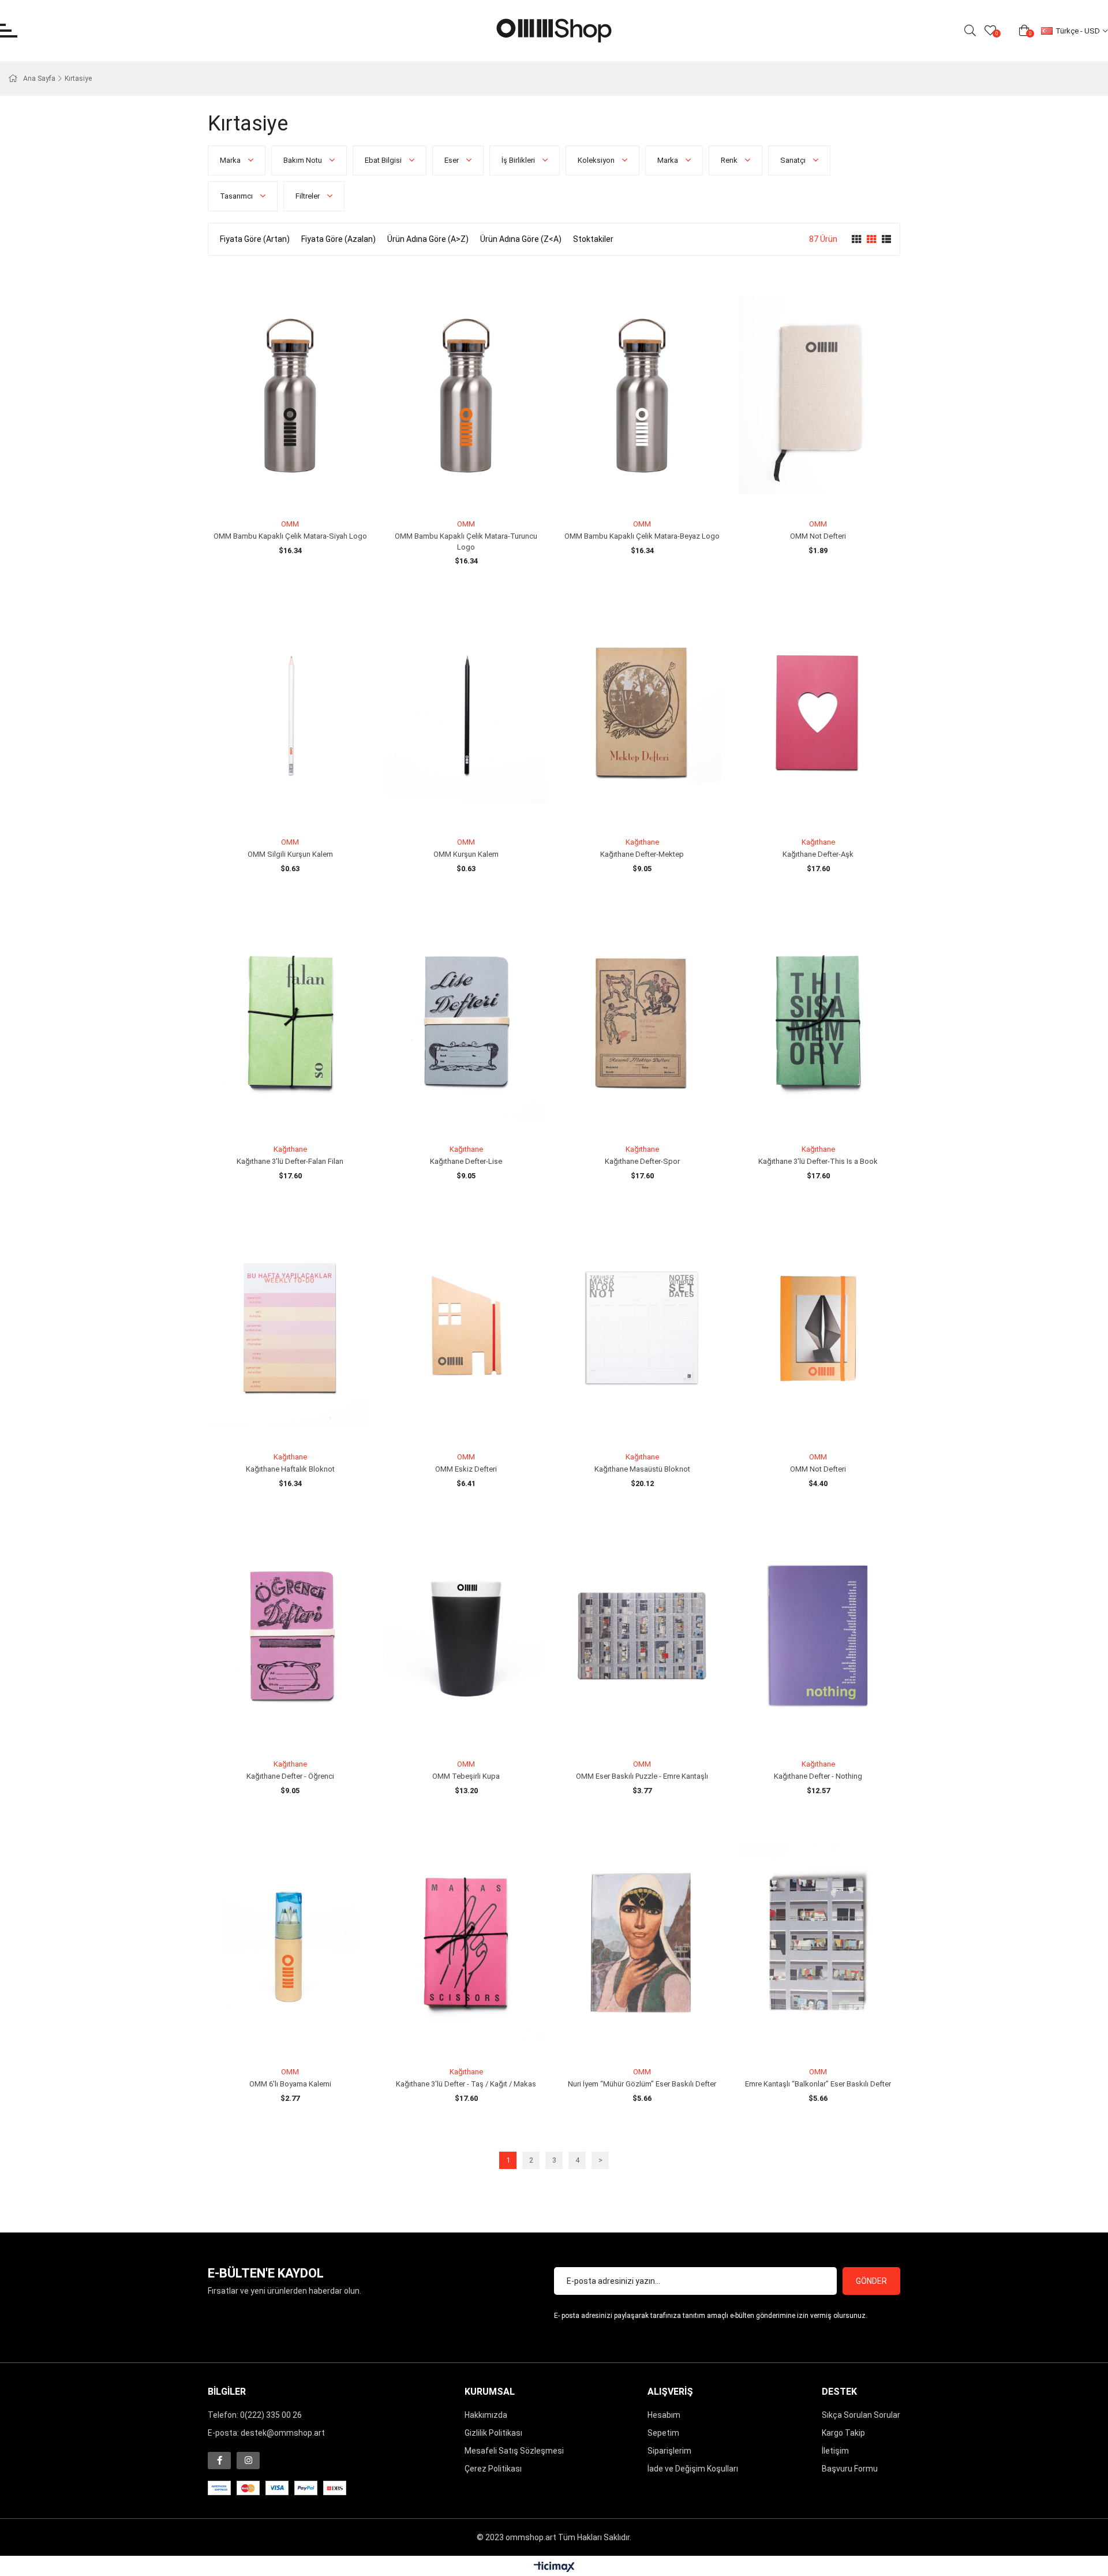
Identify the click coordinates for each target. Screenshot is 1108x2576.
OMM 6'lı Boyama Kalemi (290, 2084)
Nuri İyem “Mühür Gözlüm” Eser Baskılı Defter (642, 2084)
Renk (730, 160)
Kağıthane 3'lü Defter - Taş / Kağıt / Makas (466, 2084)
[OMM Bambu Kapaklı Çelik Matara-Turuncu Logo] (466, 395)
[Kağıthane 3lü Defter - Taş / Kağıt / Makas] (466, 1943)
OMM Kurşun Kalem (466, 854)
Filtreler (308, 196)
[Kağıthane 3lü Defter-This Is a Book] (818, 1021)
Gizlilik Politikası (493, 2433)
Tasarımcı (237, 196)
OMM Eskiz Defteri (466, 1469)
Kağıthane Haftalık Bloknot (290, 1469)
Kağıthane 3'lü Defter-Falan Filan (290, 1161)
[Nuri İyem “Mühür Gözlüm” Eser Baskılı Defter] (642, 1943)
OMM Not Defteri (818, 536)
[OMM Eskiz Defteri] (466, 1328)
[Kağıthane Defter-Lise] (466, 1021)
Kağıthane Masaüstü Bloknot (642, 1469)
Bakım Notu (304, 160)
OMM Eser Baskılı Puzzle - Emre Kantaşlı (642, 1776)
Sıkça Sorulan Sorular (861, 2415)
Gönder (871, 2281)
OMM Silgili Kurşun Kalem (290, 854)
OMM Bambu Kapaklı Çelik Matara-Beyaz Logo (642, 536)
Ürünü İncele (303, 493)
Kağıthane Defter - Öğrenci (290, 1776)
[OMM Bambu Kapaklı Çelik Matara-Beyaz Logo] (642, 395)
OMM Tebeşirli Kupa (466, 1776)
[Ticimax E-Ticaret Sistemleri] (554, 2568)
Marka (231, 160)
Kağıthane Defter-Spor (642, 1161)
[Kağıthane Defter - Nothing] (818, 1636)
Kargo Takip (843, 2433)
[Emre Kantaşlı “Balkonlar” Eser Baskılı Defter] (818, 1943)
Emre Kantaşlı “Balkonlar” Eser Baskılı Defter (818, 2084)
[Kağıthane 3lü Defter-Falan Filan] (290, 1021)
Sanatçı (794, 160)
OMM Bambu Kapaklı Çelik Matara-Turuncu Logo (466, 542)
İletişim (835, 2451)
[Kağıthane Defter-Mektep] (642, 713)
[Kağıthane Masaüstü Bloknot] (642, 1328)
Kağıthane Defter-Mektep (642, 854)
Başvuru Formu (850, 2469)
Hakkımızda (486, 2415)
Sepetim (663, 2433)
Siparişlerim (669, 2451)
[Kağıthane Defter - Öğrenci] (290, 1636)
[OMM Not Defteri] (818, 395)
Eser (452, 160)
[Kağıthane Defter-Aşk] (818, 713)
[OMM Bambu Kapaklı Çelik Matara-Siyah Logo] (290, 395)
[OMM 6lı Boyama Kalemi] (290, 1943)
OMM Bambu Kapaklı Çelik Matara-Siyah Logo (290, 536)
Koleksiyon (597, 160)
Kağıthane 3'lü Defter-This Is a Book (818, 1161)
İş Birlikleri (519, 160)
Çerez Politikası (493, 2469)
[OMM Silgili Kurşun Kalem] (290, 713)
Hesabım (664, 2415)
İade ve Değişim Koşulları (693, 2469)
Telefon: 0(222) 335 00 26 (255, 2415)
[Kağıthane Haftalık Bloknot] (290, 1328)
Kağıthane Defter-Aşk (818, 854)
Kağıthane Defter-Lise (466, 1161)
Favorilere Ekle (277, 493)
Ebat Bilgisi (384, 160)
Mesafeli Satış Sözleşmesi (514, 2451)
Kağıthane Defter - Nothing (818, 1776)
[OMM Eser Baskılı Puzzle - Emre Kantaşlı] (642, 1636)
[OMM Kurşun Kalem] (466, 713)
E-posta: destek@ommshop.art (266, 2433)
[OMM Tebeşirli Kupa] (466, 1636)
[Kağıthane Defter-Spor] (642, 1021)
